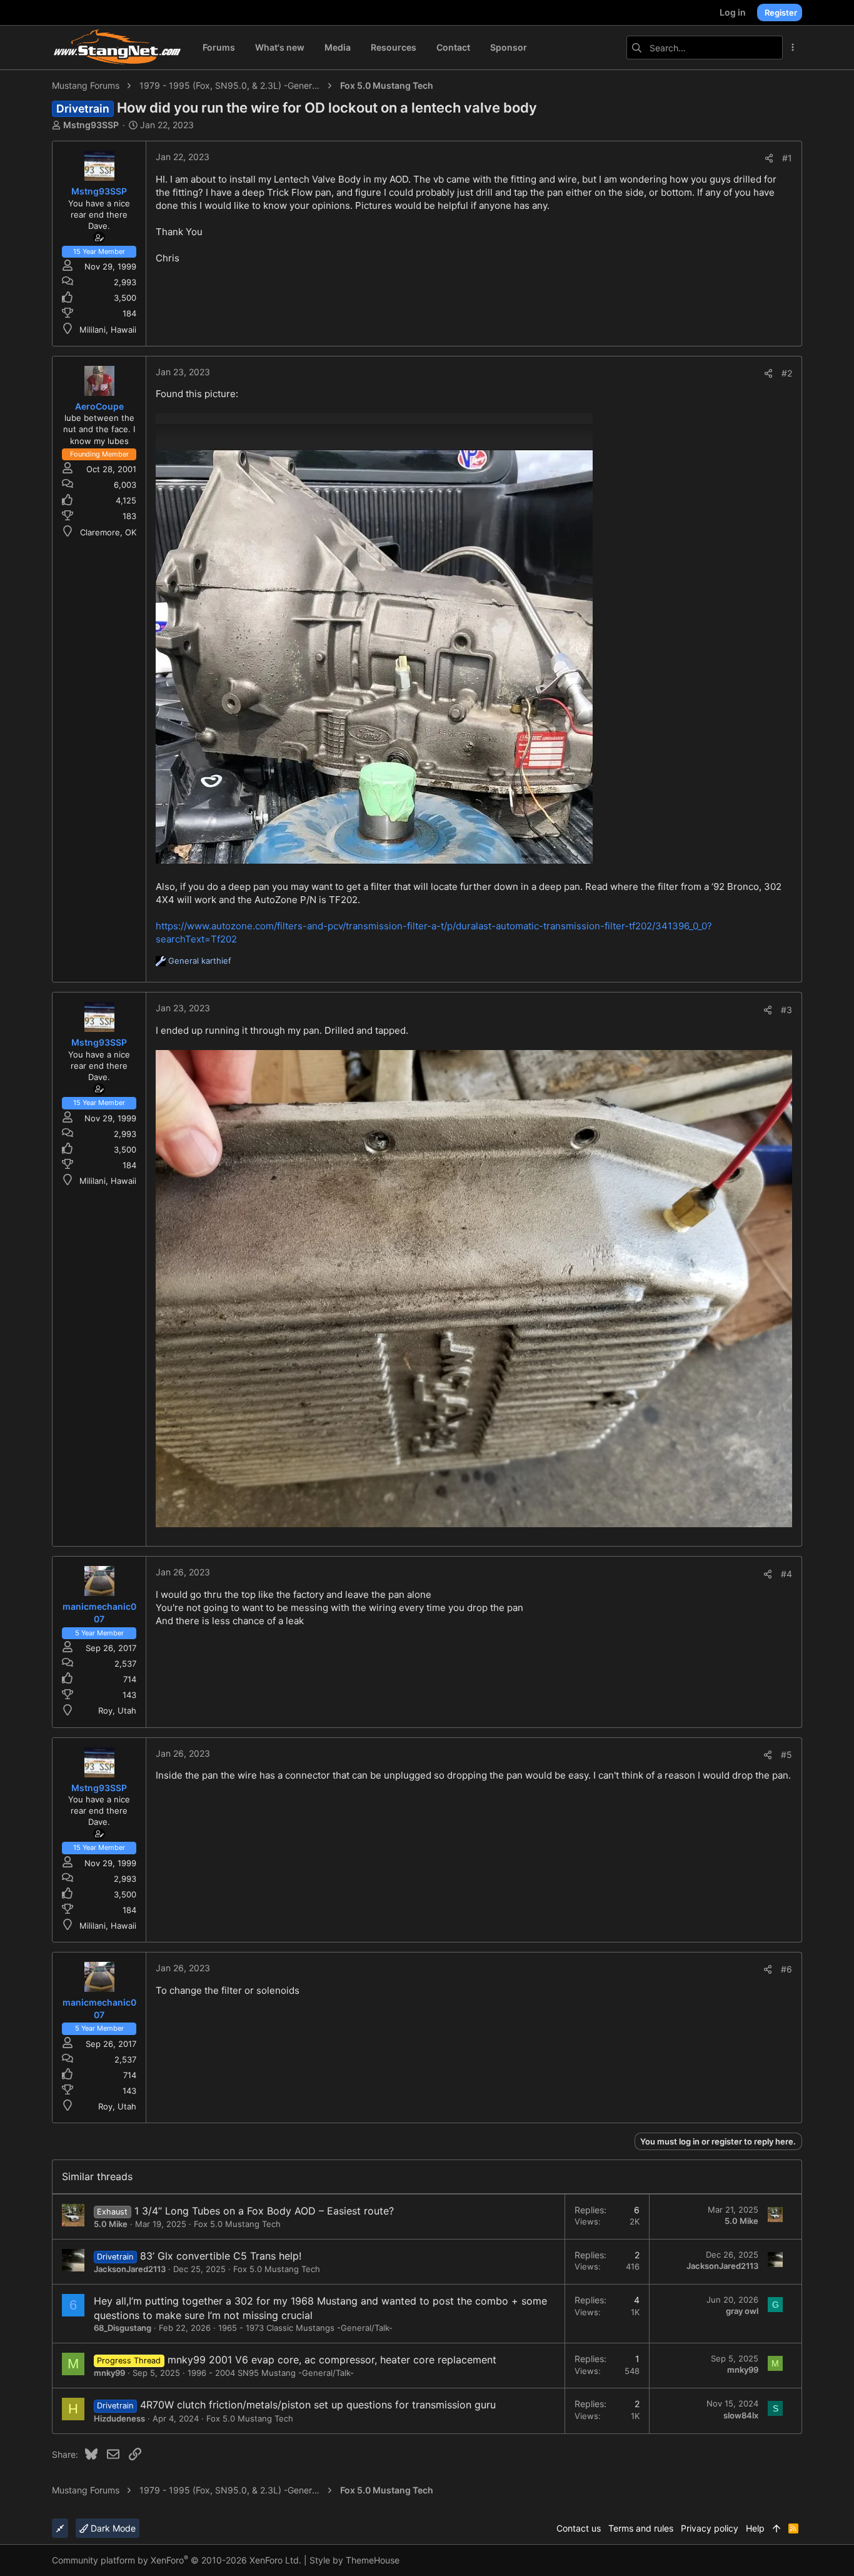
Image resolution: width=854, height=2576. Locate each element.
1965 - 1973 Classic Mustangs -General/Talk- (305, 2328)
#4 (786, 1574)
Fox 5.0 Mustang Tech (237, 2224)
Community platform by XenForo (177, 2560)
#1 (787, 158)
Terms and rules (641, 2528)
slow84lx (741, 2415)
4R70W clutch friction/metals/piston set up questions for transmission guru (318, 2405)
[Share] (769, 158)
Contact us (579, 2528)
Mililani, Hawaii (108, 330)
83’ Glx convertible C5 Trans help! (221, 2256)
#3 (786, 1010)
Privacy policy (710, 2528)
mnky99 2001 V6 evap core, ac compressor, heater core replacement (332, 2360)
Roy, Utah (117, 1710)
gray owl (742, 2311)
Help (755, 2528)
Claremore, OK (108, 532)
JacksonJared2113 (130, 2269)
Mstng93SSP (91, 125)
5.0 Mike (111, 2224)
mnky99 (109, 2373)
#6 (786, 1969)
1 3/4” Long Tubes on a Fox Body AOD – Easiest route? (264, 2211)
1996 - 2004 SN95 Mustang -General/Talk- (271, 2373)
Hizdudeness (119, 2418)
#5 (786, 1755)
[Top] (776, 2528)
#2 (787, 373)
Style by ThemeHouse (354, 2560)
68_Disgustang (123, 2328)
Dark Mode (112, 2528)
